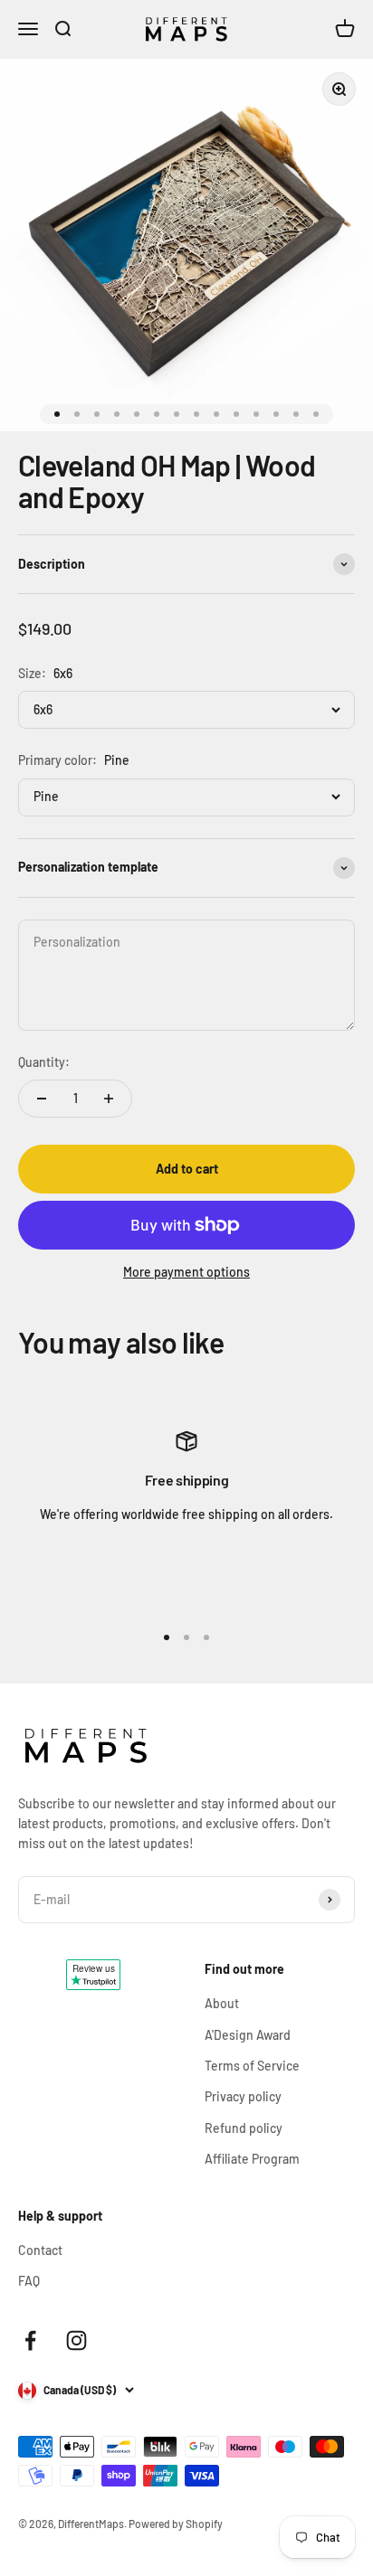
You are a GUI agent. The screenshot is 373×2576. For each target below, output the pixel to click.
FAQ (29, 2281)
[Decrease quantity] (42, 1099)
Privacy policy (243, 2096)
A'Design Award (248, 2035)
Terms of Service (252, 2066)
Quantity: (44, 1062)
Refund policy (244, 2128)
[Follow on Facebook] (30, 2340)
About (222, 2003)
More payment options (186, 1272)
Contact (40, 2250)
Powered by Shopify (176, 2524)
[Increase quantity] (109, 1099)
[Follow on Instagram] (77, 2340)
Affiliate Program (252, 2159)
